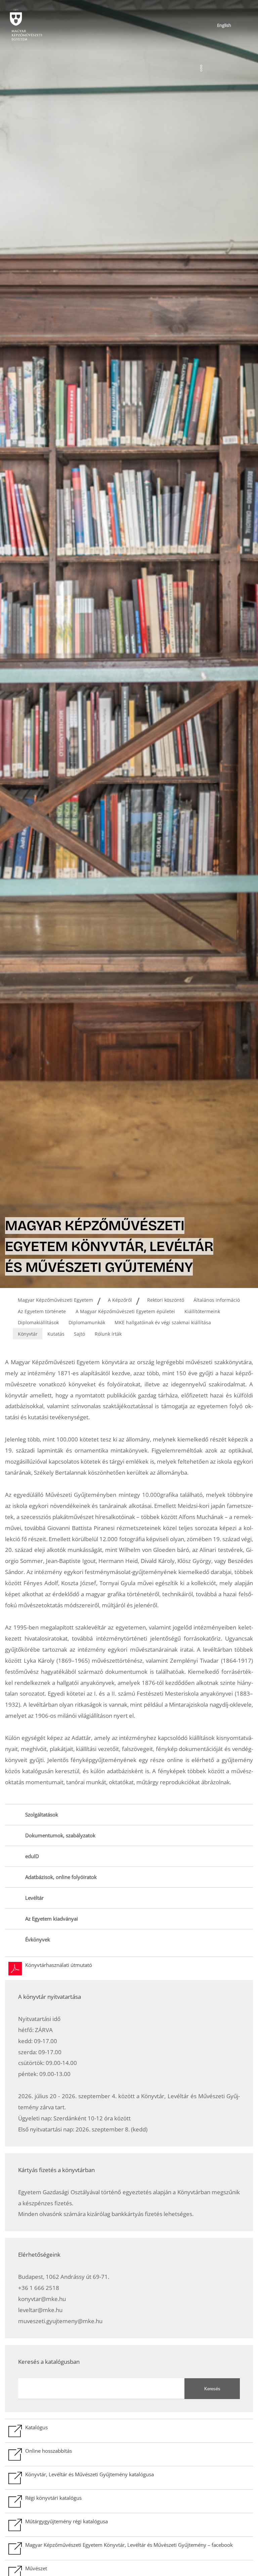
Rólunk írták (108, 1334)
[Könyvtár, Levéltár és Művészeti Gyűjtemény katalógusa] (129, 2478)
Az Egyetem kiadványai (52, 1919)
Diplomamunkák (87, 1322)
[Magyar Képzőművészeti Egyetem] (25, 25)
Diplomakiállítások (38, 1322)
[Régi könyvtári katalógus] (129, 2501)
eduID (32, 1856)
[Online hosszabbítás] (129, 2454)
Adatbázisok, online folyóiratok (61, 1877)
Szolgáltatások (42, 1815)
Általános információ (217, 1300)
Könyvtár (28, 1334)
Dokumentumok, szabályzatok (60, 1835)
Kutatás (56, 1334)
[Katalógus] (129, 2431)
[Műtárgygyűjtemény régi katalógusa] (129, 2525)
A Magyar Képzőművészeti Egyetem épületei (125, 1311)
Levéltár (34, 1898)
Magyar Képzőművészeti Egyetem (55, 1300)
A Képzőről (120, 1300)
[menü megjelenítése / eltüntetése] (201, 68)
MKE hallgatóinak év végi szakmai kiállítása (163, 1322)
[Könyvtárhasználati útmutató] (129, 1968)
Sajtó (79, 1334)
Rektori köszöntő (166, 1300)
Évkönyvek (38, 1940)
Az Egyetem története (42, 1311)
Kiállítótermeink (202, 1311)
